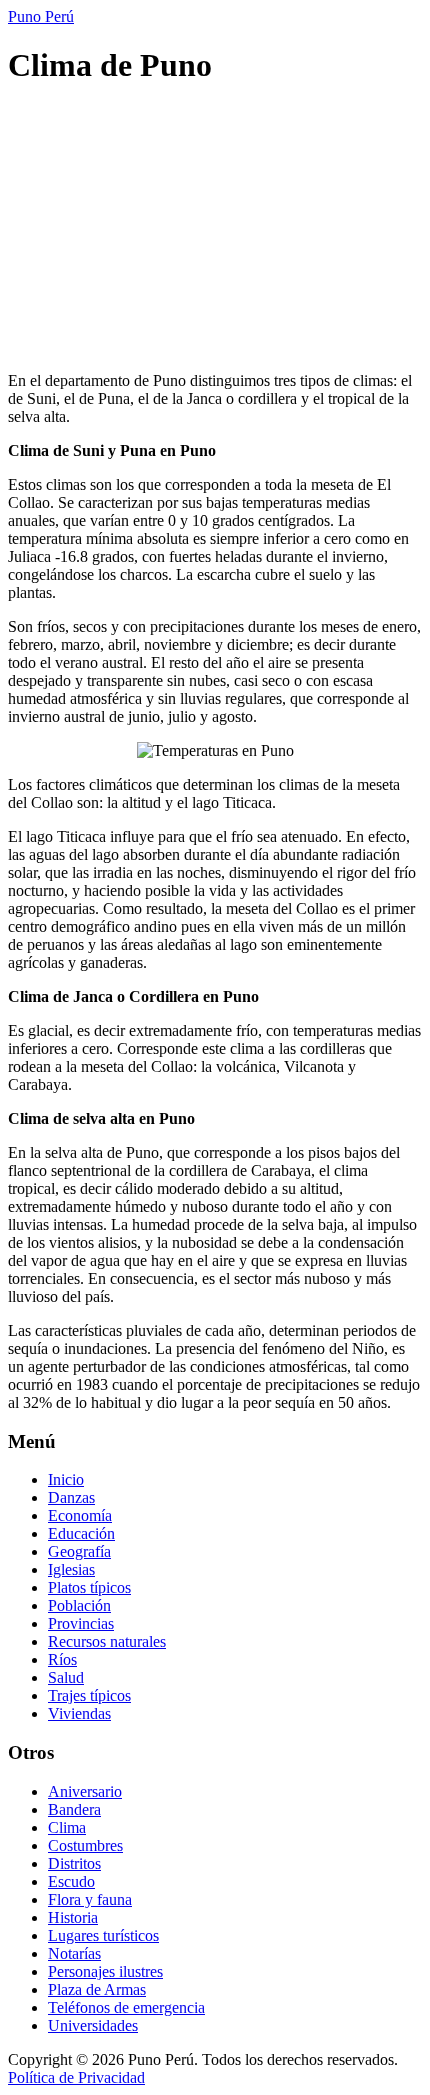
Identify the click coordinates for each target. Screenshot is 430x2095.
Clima (67, 1827)
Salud (66, 1677)
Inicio (66, 1479)
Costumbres (85, 1845)
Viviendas (79, 1713)
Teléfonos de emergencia (126, 2007)
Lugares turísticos (103, 1935)
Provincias (81, 1623)
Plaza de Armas (97, 1989)
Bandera (74, 1809)
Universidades (93, 2025)
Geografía (79, 1551)
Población (79, 1605)
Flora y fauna (90, 1899)
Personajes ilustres (105, 1971)
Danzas (71, 1497)
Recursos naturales (107, 1641)
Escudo (71, 1881)
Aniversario (85, 1791)
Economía (80, 1515)
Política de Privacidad (76, 2077)
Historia (73, 1917)
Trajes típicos (89, 1695)
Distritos (74, 1863)
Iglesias (71, 1569)
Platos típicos (89, 1587)
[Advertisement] (215, 231)
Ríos (62, 1659)
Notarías (74, 1953)
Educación (81, 1533)
